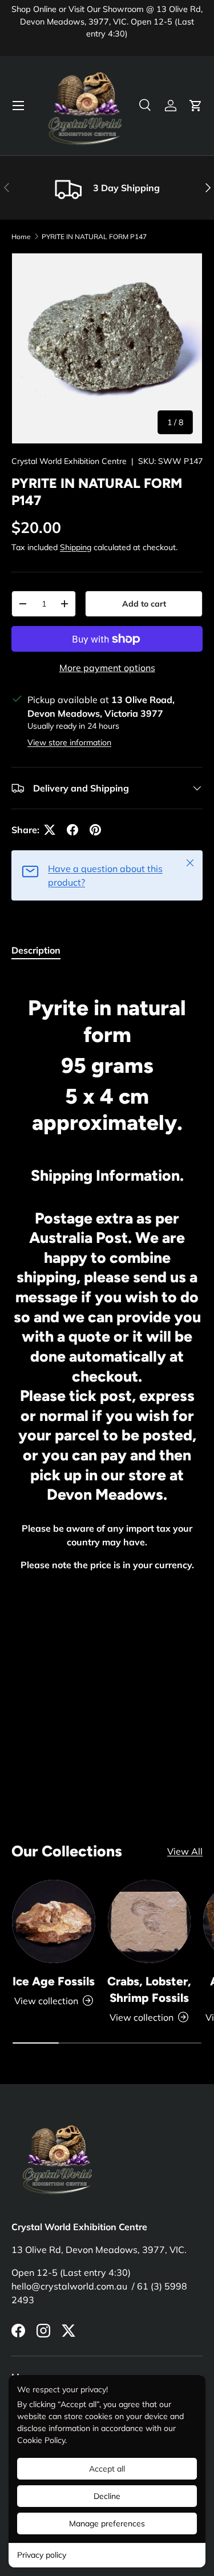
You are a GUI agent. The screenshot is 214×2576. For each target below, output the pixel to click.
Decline (107, 2496)
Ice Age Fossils (54, 1981)
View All (185, 1851)
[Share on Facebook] (72, 830)
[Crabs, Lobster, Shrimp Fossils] (150, 1921)
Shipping (76, 547)
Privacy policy (42, 2555)
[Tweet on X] (50, 830)
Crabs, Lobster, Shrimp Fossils (149, 1989)
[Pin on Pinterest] (95, 830)
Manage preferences (107, 2523)
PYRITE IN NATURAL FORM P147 (94, 237)
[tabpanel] (107, 1360)
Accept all (107, 2469)
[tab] (36, 950)
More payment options (107, 668)
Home (21, 237)
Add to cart (144, 604)
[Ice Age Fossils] (54, 1921)
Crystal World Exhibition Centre (69, 461)
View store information (69, 742)
